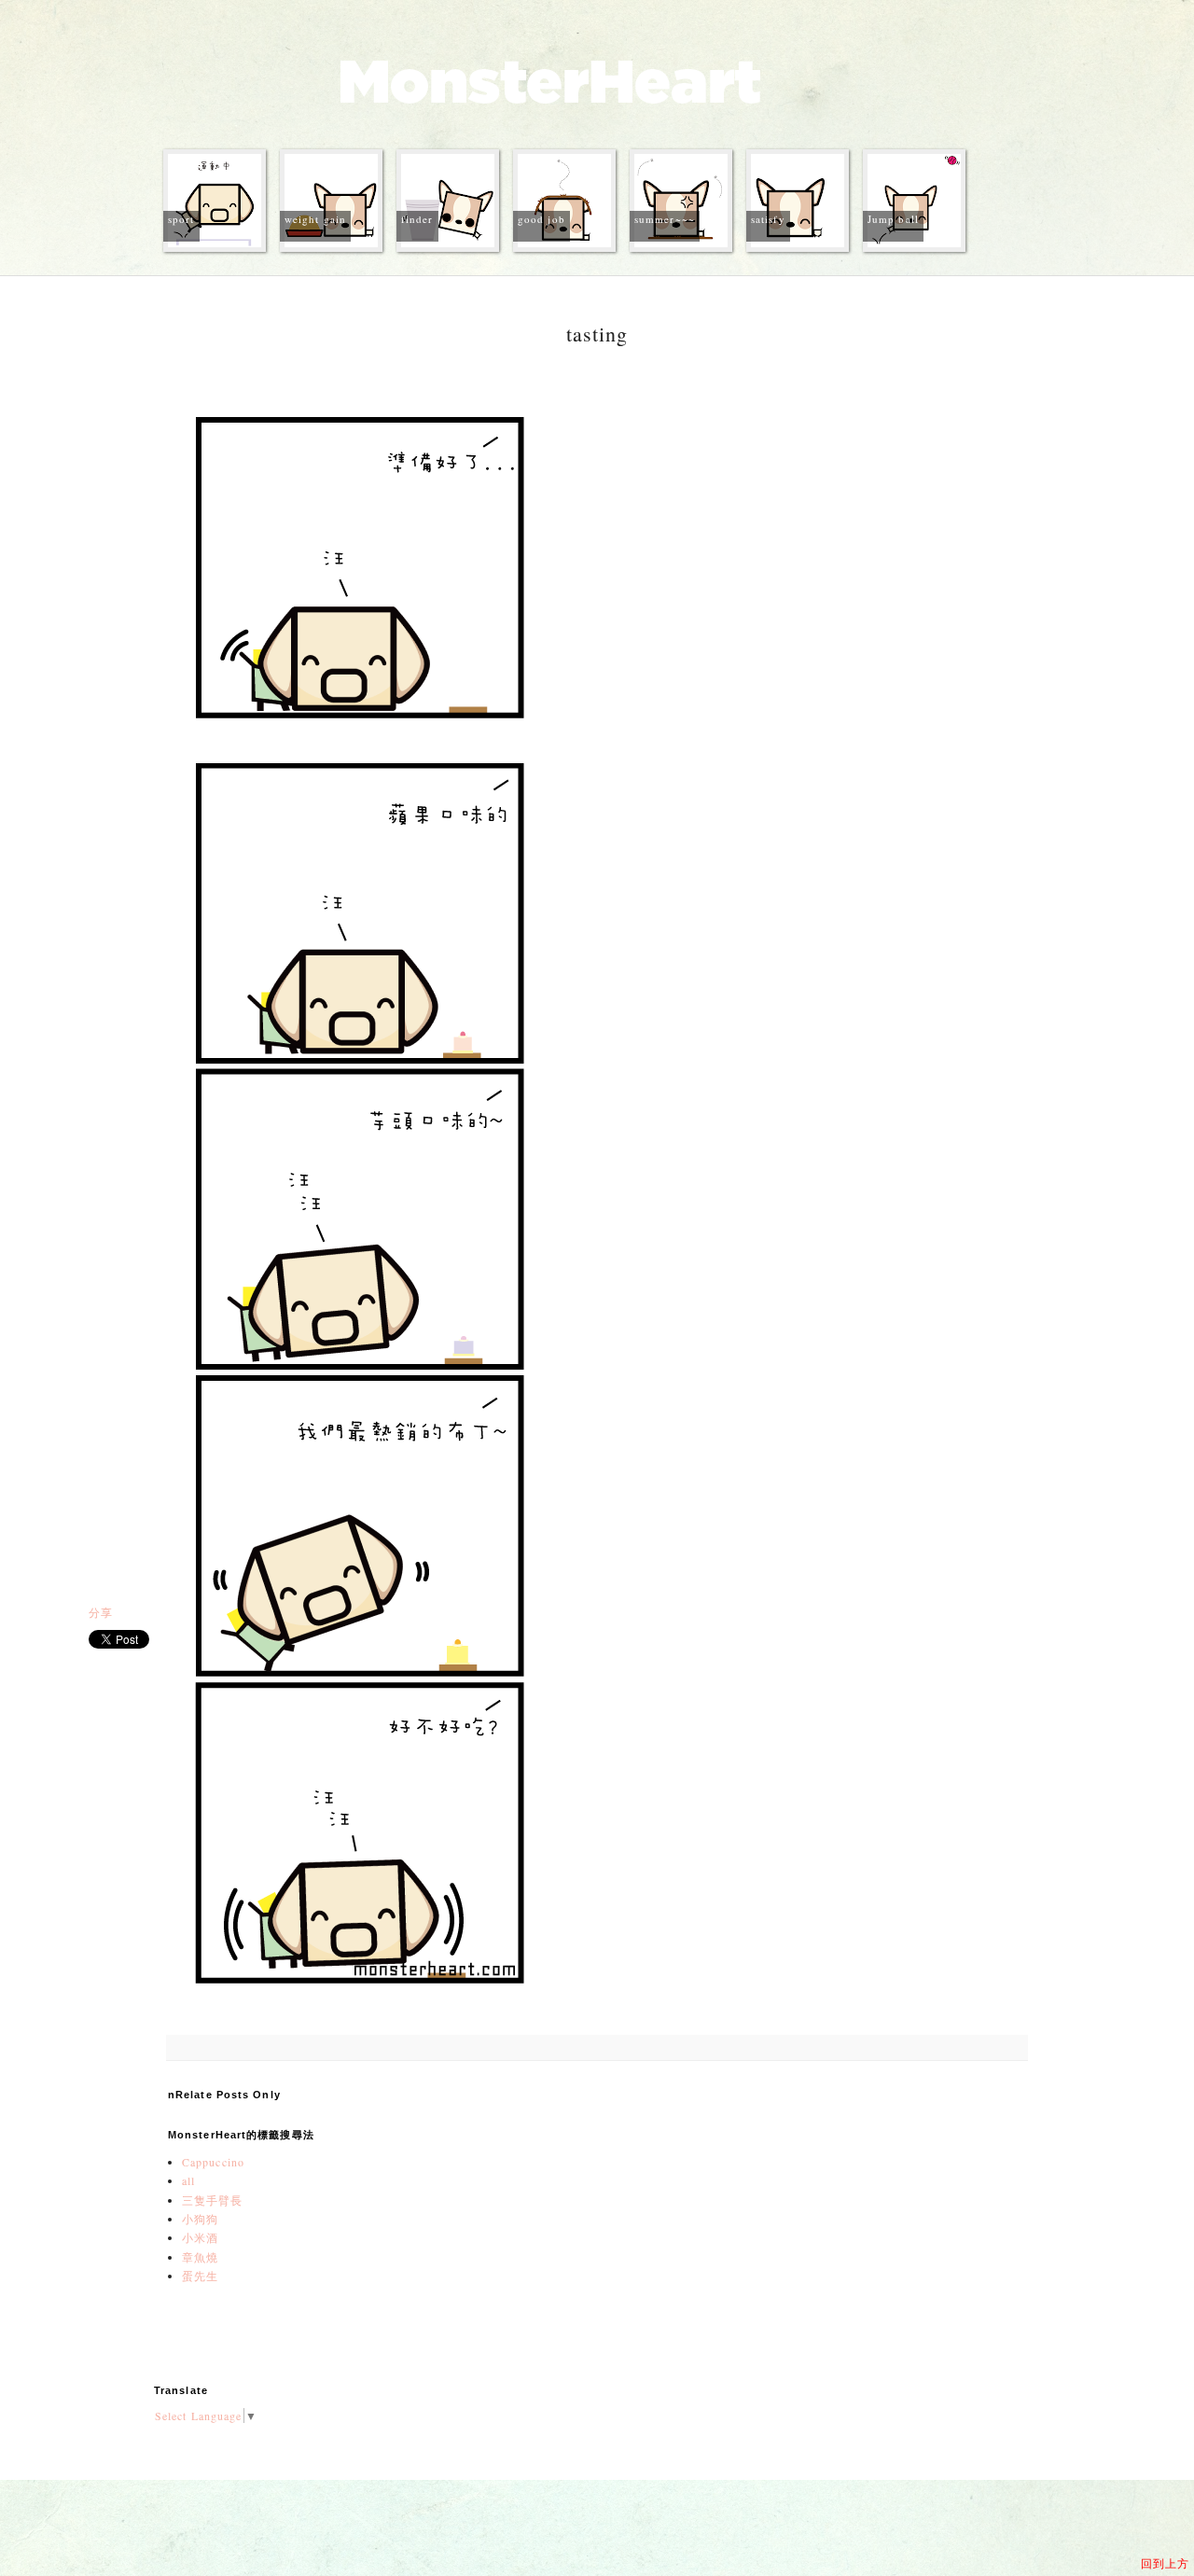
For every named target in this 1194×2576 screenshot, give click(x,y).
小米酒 (200, 2237)
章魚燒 (200, 2257)
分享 (101, 1612)
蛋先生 (200, 2276)
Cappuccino (213, 2162)
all (188, 2180)
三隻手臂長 (213, 2200)
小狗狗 (200, 2219)
